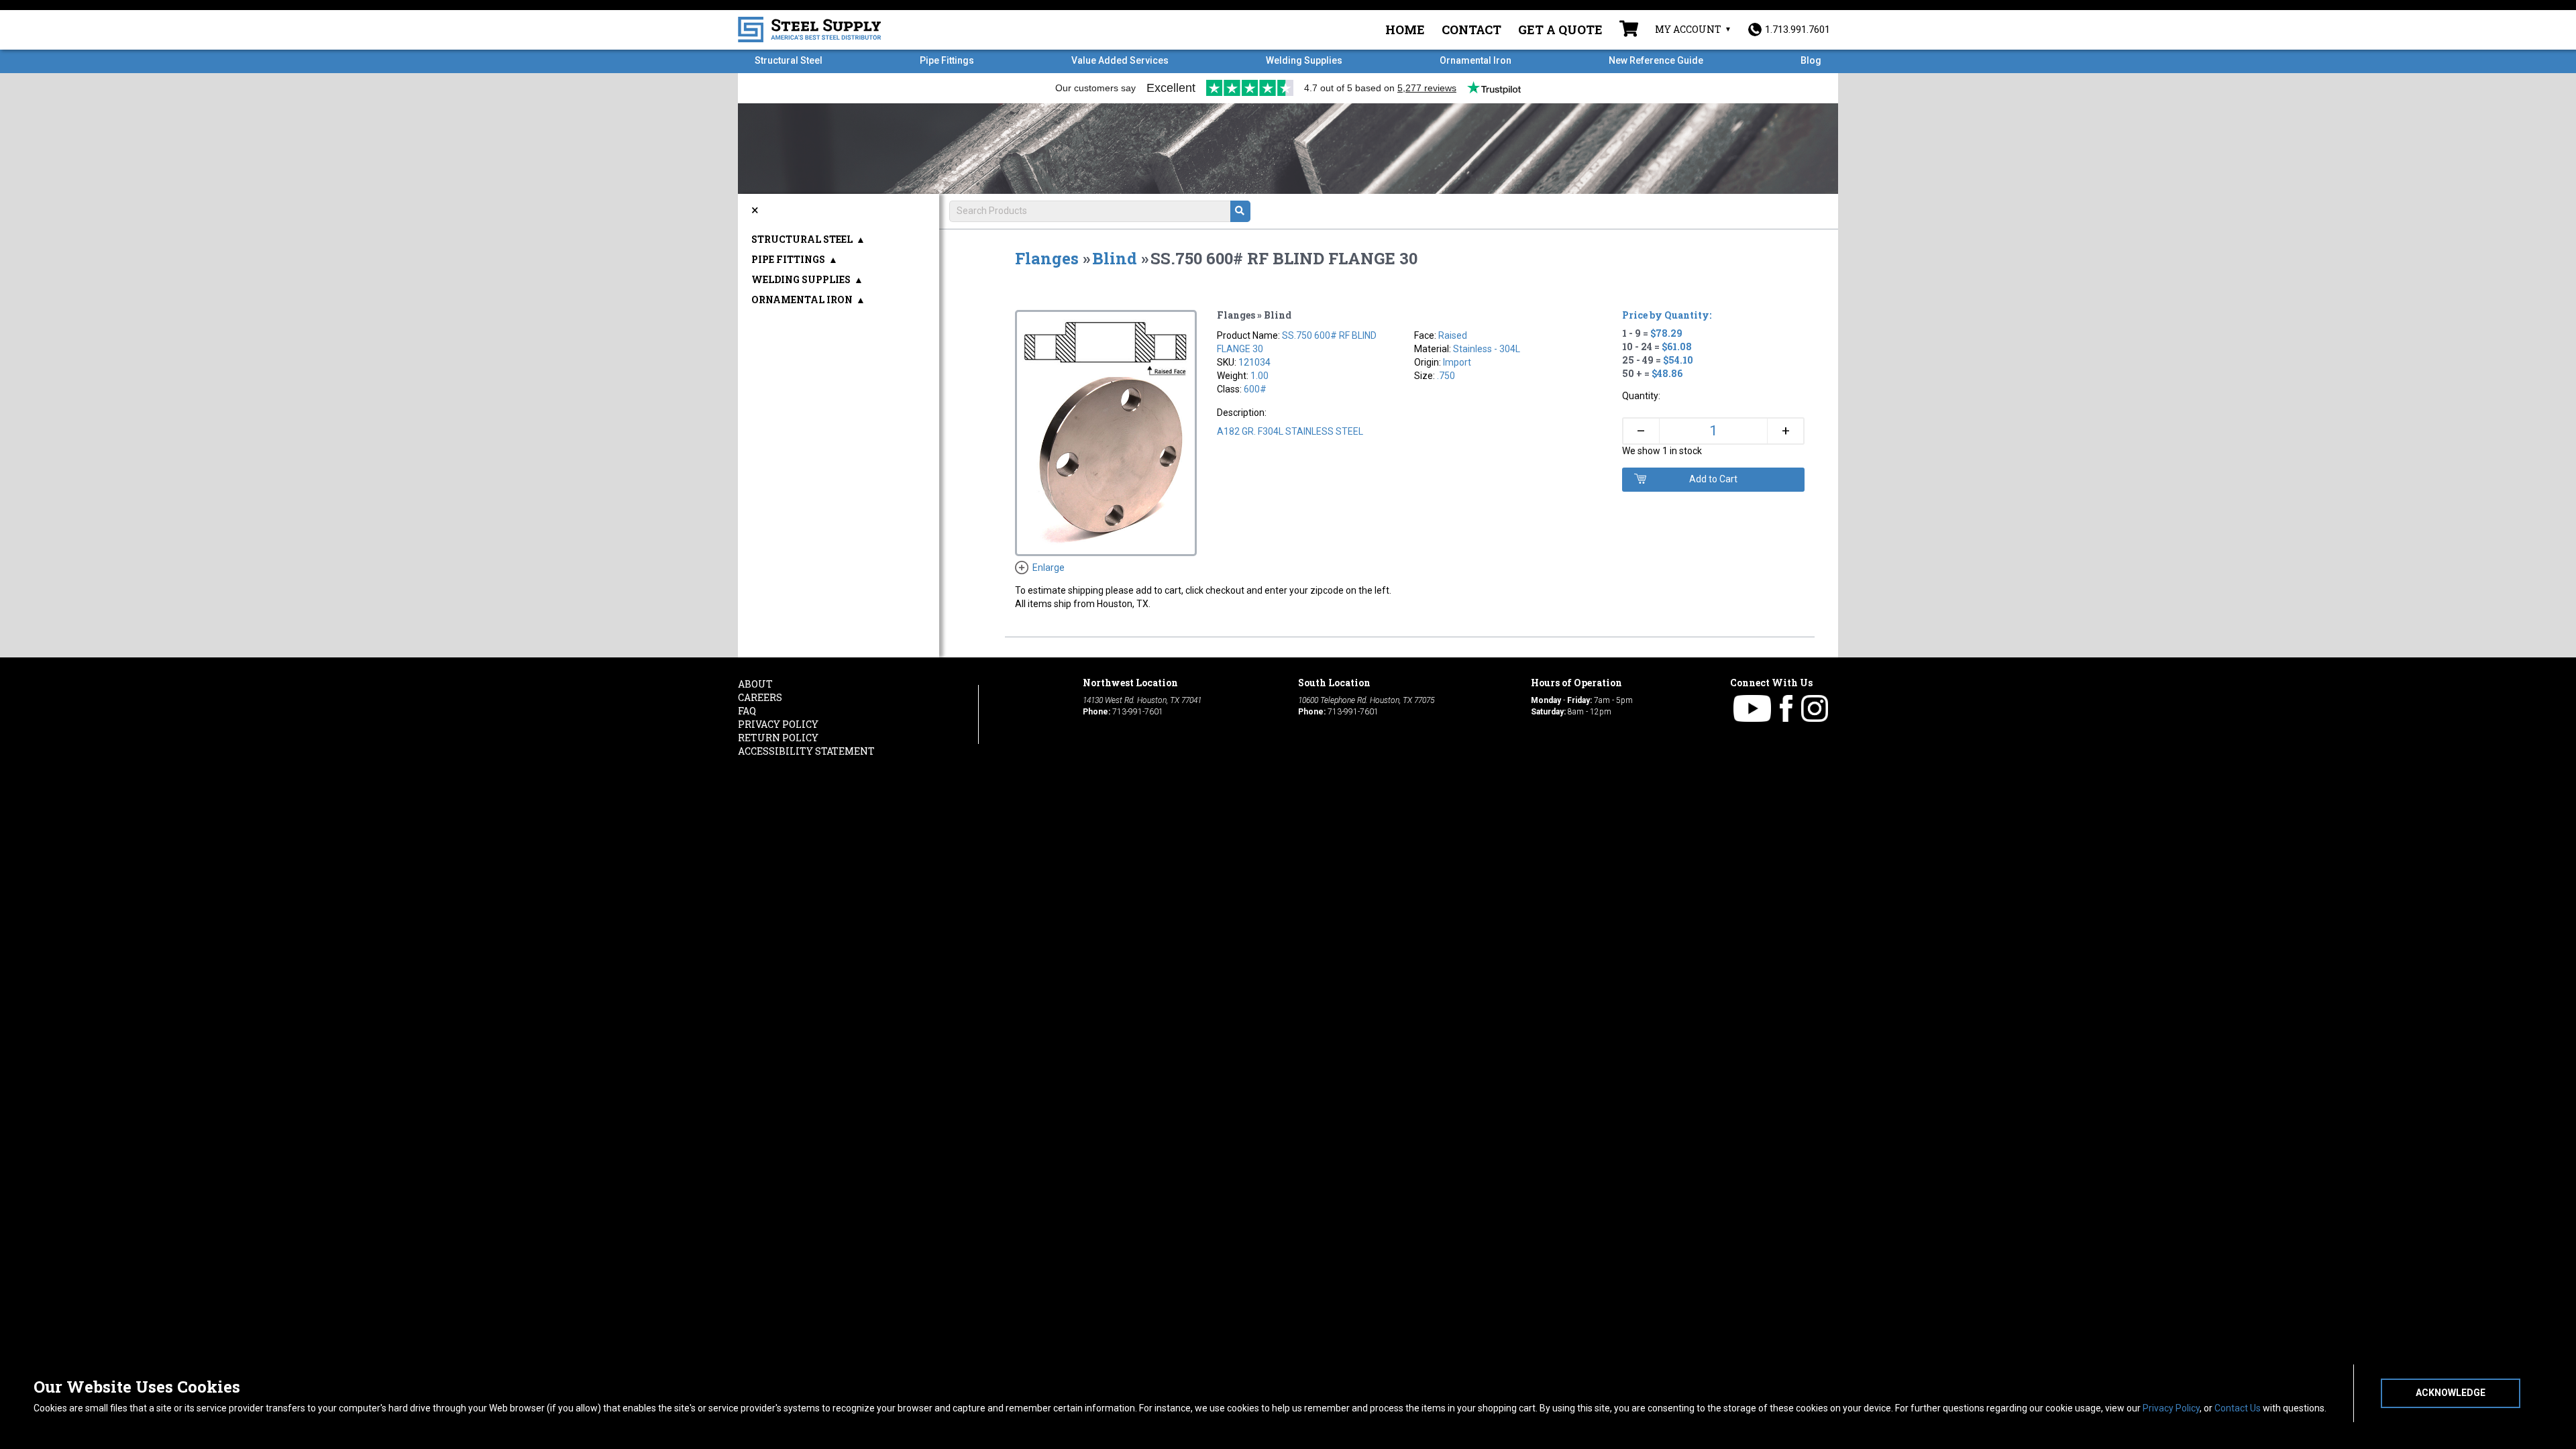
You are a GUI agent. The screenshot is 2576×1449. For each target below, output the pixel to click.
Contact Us (2238, 1408)
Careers (760, 697)
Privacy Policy (2171, 1408)
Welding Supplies (1304, 60)
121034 (1254, 362)
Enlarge (1049, 568)
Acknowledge (2451, 1393)
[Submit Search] (1240, 211)
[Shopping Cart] (1629, 30)
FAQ (747, 711)
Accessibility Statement (806, 751)
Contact (1471, 30)
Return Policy (778, 738)
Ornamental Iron (1475, 60)
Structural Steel (789, 60)
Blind (1115, 258)
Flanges (1047, 258)
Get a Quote (1560, 30)
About (755, 684)
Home (1405, 30)
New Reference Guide (1656, 60)
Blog (1811, 60)
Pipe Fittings (947, 60)
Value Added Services (1120, 60)
